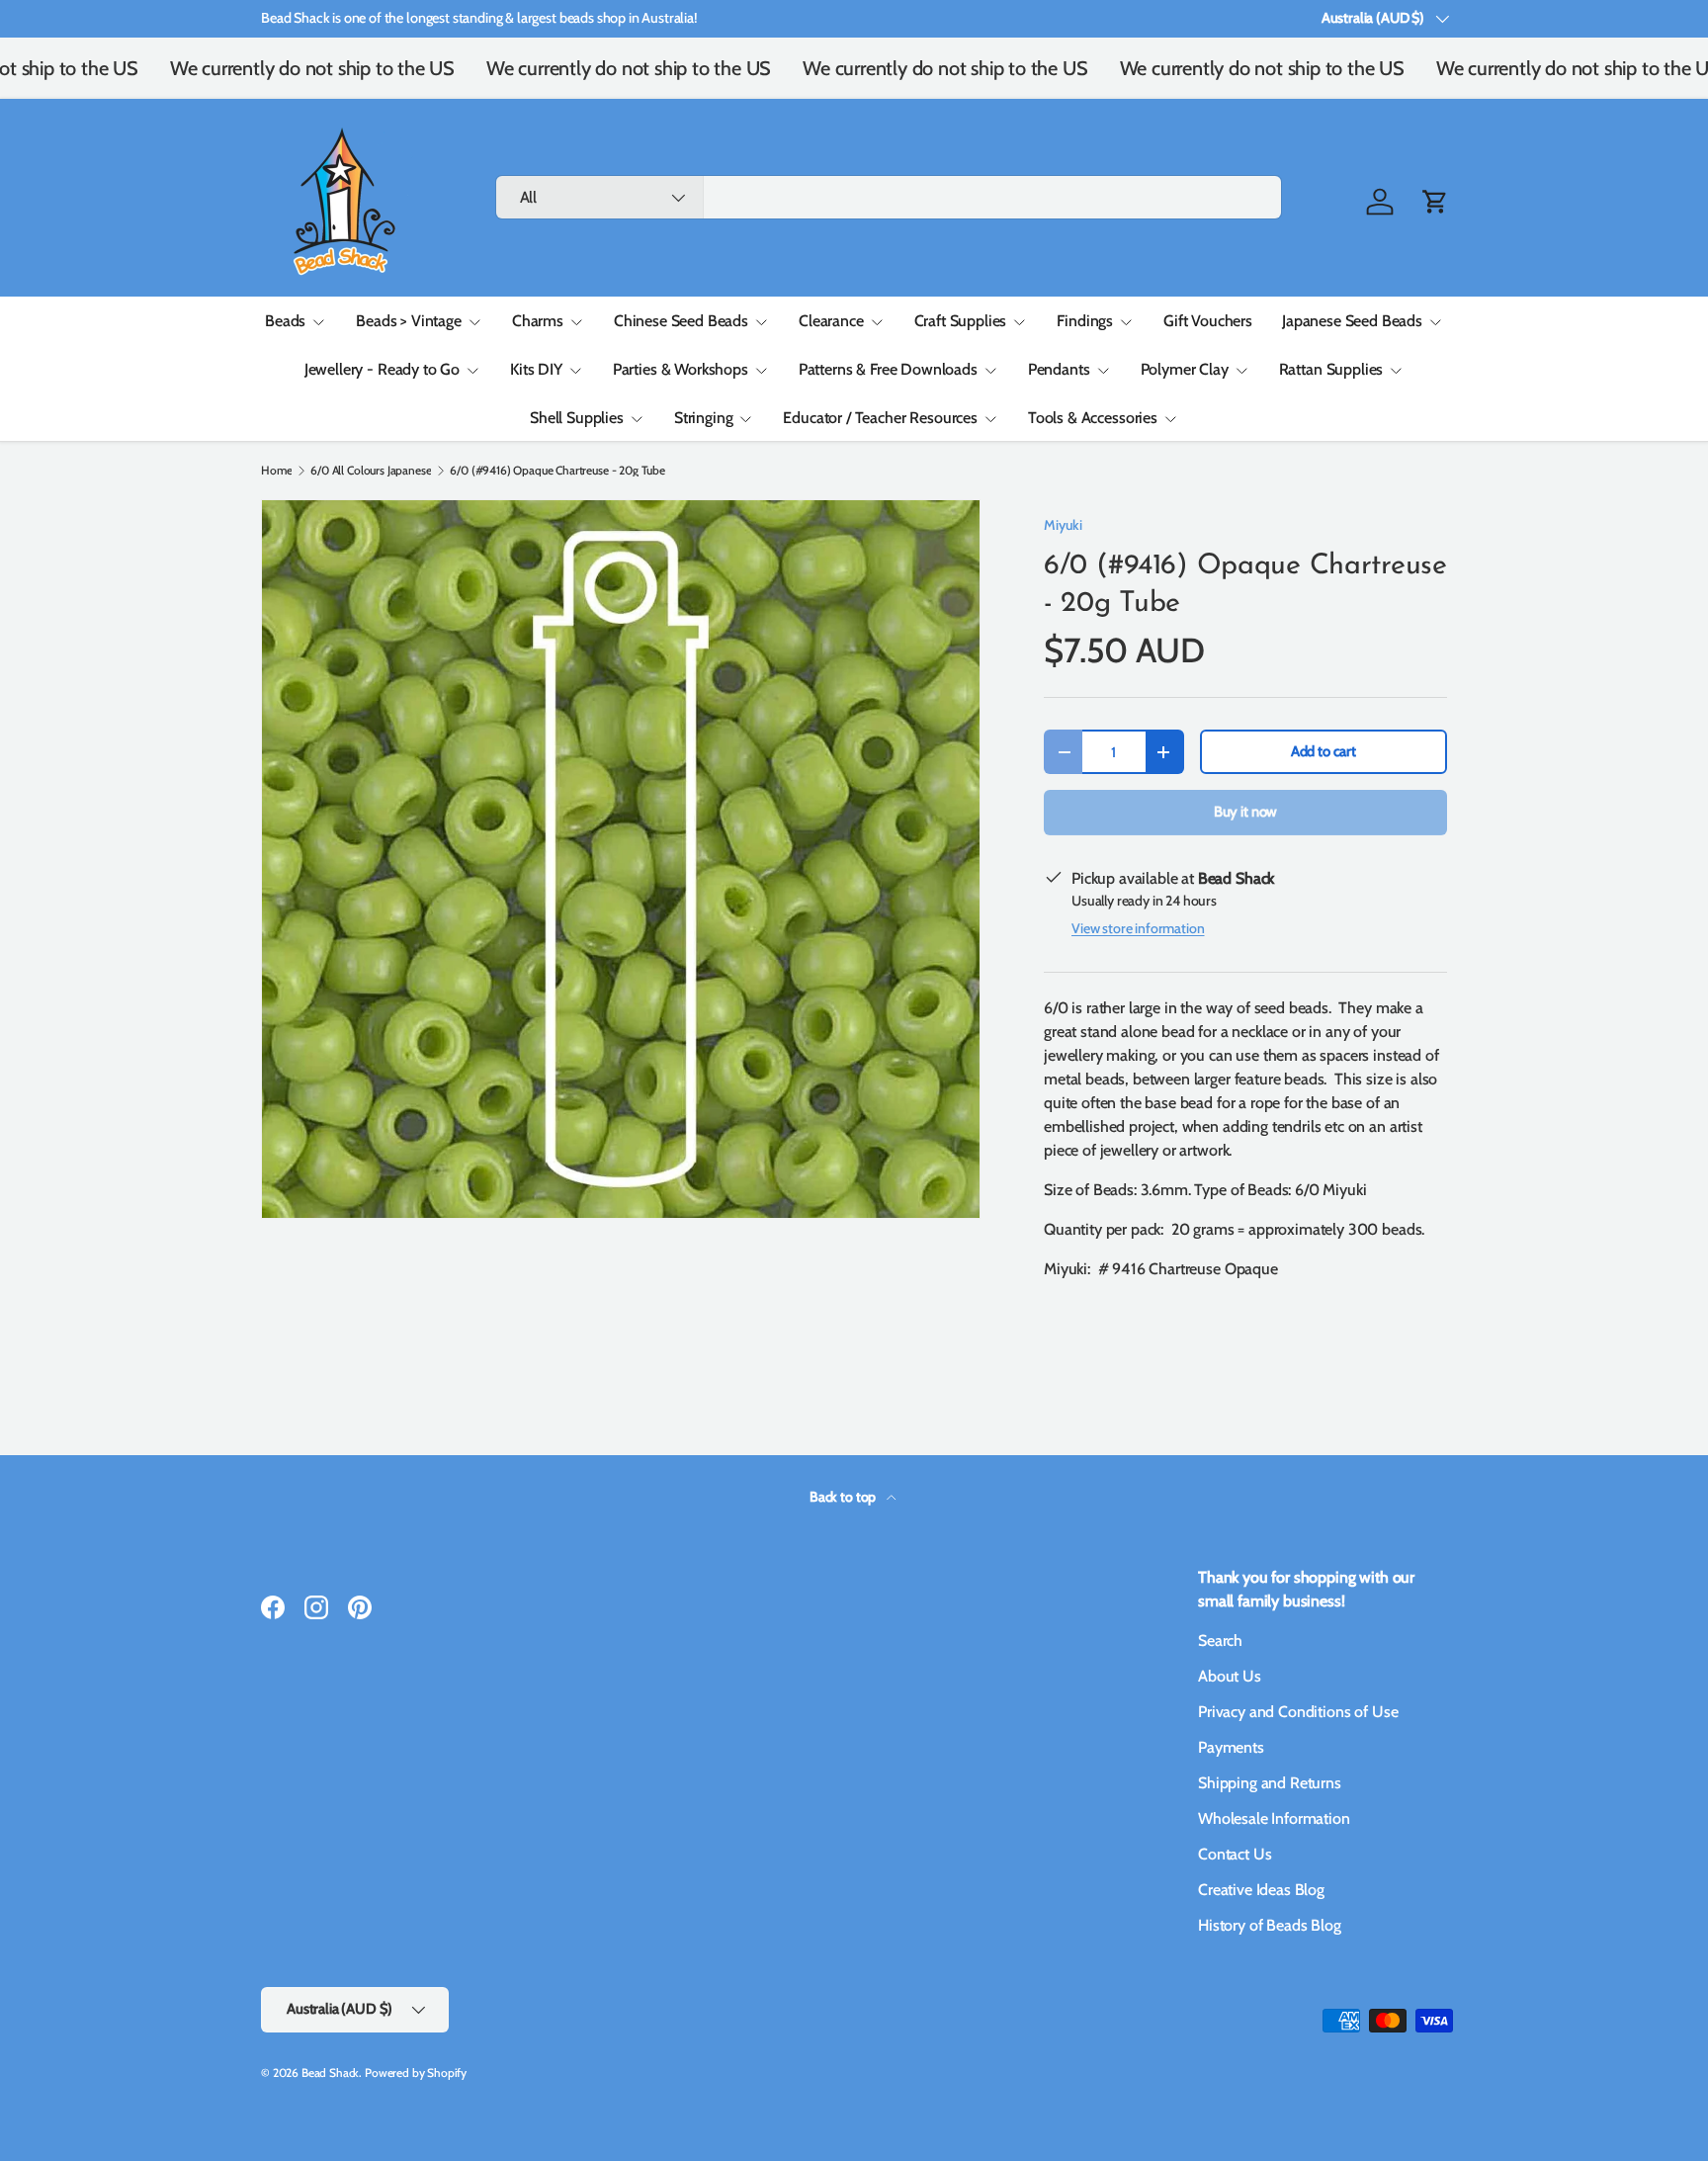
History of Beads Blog (1270, 1925)
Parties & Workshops (681, 369)
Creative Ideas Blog (1261, 1890)
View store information (1138, 928)
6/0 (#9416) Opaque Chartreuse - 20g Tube (557, 471)
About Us (1230, 1676)
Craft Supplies (961, 321)
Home (276, 471)
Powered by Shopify (416, 2073)
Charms (538, 321)
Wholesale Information (1274, 1818)
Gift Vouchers (1208, 321)
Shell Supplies (577, 418)
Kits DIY (536, 369)
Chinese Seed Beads (681, 321)
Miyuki (1063, 525)
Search (1220, 1641)
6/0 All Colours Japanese (371, 471)
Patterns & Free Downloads (888, 369)
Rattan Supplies (1331, 369)
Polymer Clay (1185, 369)
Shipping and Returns (1270, 1783)
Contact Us (1235, 1854)
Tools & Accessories (1093, 418)
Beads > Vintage (409, 321)
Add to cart (1324, 751)
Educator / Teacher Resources (880, 418)
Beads (285, 321)
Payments (1231, 1747)
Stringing (704, 418)
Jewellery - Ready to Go (382, 369)
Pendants (1059, 369)
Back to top (844, 1497)
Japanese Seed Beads (1352, 321)
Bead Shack (330, 2073)
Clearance (831, 321)
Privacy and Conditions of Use (1298, 1712)
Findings (1085, 321)
